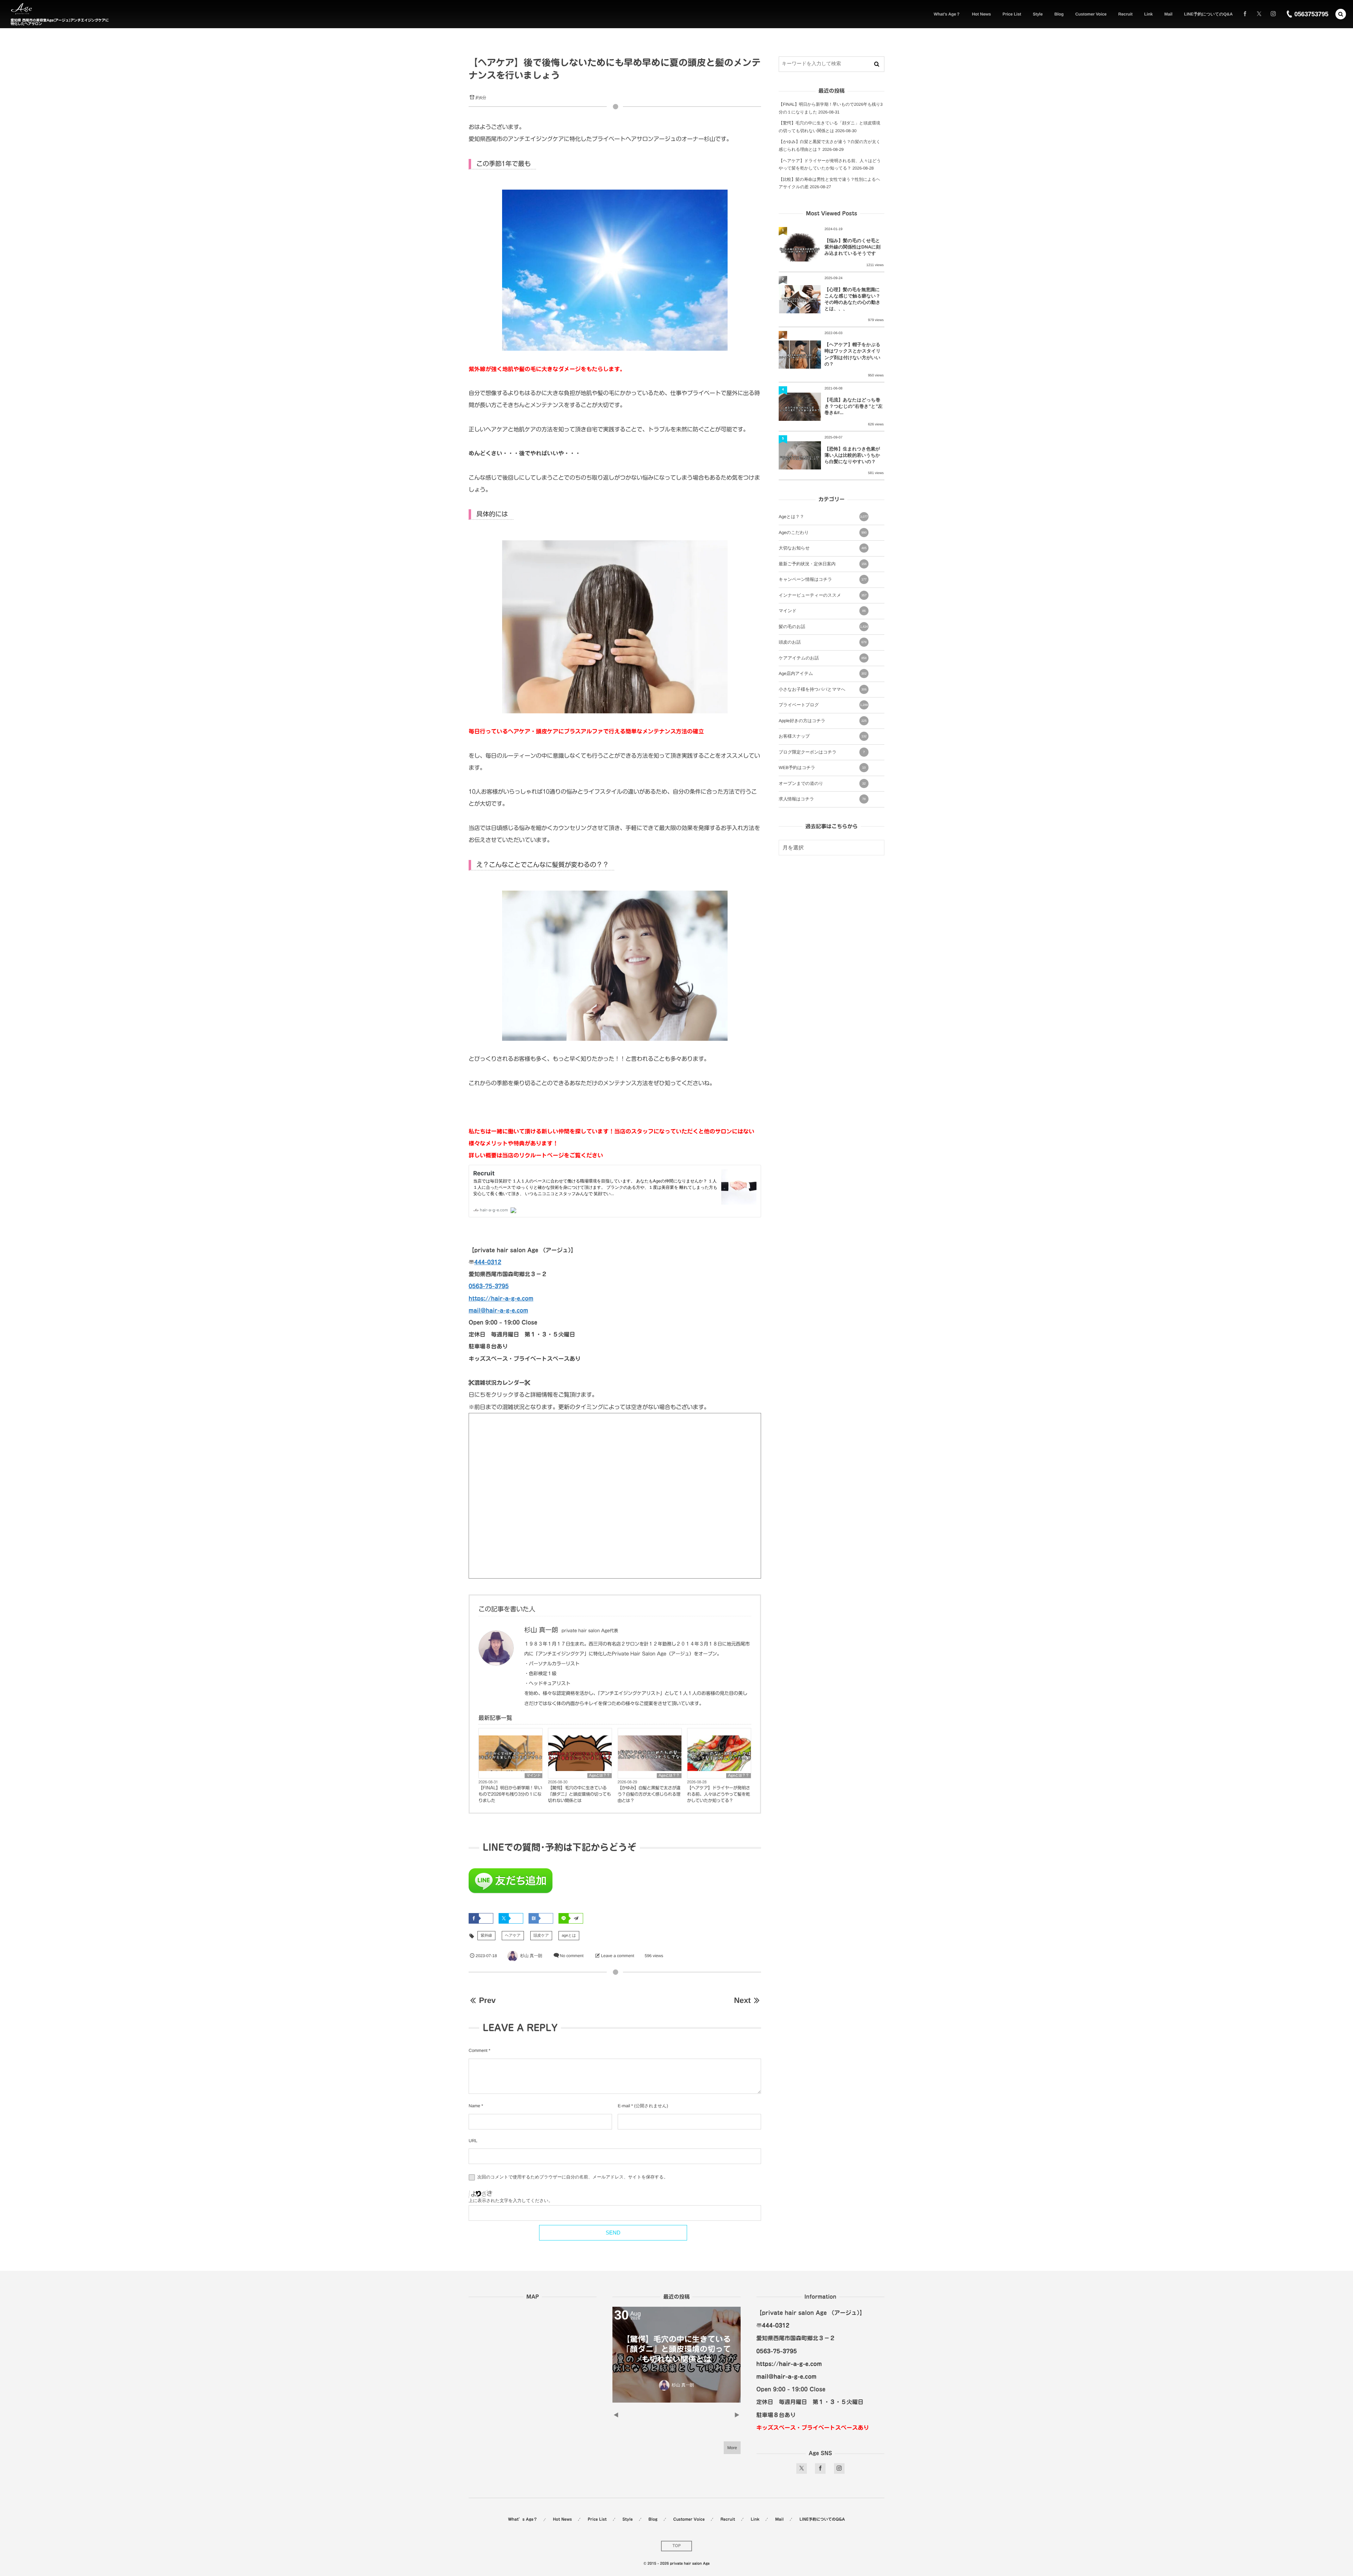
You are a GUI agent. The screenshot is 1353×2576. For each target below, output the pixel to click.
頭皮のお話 (823, 642)
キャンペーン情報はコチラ (823, 579)
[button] (1341, 14)
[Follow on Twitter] (1259, 14)
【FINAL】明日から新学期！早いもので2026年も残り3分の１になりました (510, 1794)
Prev (487, 2000)
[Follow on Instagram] (839, 2469)
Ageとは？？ (600, 1776)
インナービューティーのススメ (823, 595)
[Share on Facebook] (1245, 14)
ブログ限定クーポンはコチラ (822, 752)
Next (742, 2000)
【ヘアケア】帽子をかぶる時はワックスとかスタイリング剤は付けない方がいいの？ (852, 354)
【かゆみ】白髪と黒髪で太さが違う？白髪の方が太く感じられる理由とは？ (649, 1794)
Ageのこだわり (823, 533)
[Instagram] (1273, 14)
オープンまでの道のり (822, 783)
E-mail (624, 2106)
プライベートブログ (823, 705)
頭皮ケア (541, 1936)
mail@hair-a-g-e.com (498, 1310)
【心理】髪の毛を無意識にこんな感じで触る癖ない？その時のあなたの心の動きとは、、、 (852, 299)
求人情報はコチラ (822, 799)
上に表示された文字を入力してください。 (511, 2201)
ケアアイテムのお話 (823, 658)
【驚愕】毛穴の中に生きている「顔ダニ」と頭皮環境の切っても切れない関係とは (579, 1794)
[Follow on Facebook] (820, 2469)
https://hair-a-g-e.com (501, 1298)
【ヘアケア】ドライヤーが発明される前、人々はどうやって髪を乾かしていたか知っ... (676, 2349)
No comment (572, 1956)
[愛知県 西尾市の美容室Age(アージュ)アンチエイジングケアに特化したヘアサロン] (21, 9)
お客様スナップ (823, 736)
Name (474, 2106)
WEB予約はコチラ (822, 768)
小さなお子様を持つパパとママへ (823, 689)
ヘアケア (513, 1936)
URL (473, 2141)
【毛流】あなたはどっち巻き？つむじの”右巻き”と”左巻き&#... (854, 406)
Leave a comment (618, 1956)
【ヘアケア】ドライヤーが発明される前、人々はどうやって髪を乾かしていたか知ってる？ (719, 1794)
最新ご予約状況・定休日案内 (823, 564)
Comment (478, 2051)
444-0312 (488, 1262)
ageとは (569, 1936)
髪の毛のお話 (823, 627)
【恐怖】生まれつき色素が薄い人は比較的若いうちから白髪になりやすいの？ (852, 455)
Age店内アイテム (823, 674)
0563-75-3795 (489, 1286)
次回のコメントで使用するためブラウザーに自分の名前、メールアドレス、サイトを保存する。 (572, 2177)
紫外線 (486, 1936)
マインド (533, 1776)
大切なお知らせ (823, 548)
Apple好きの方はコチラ (823, 721)
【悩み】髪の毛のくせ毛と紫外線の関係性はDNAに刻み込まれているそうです (852, 247)
